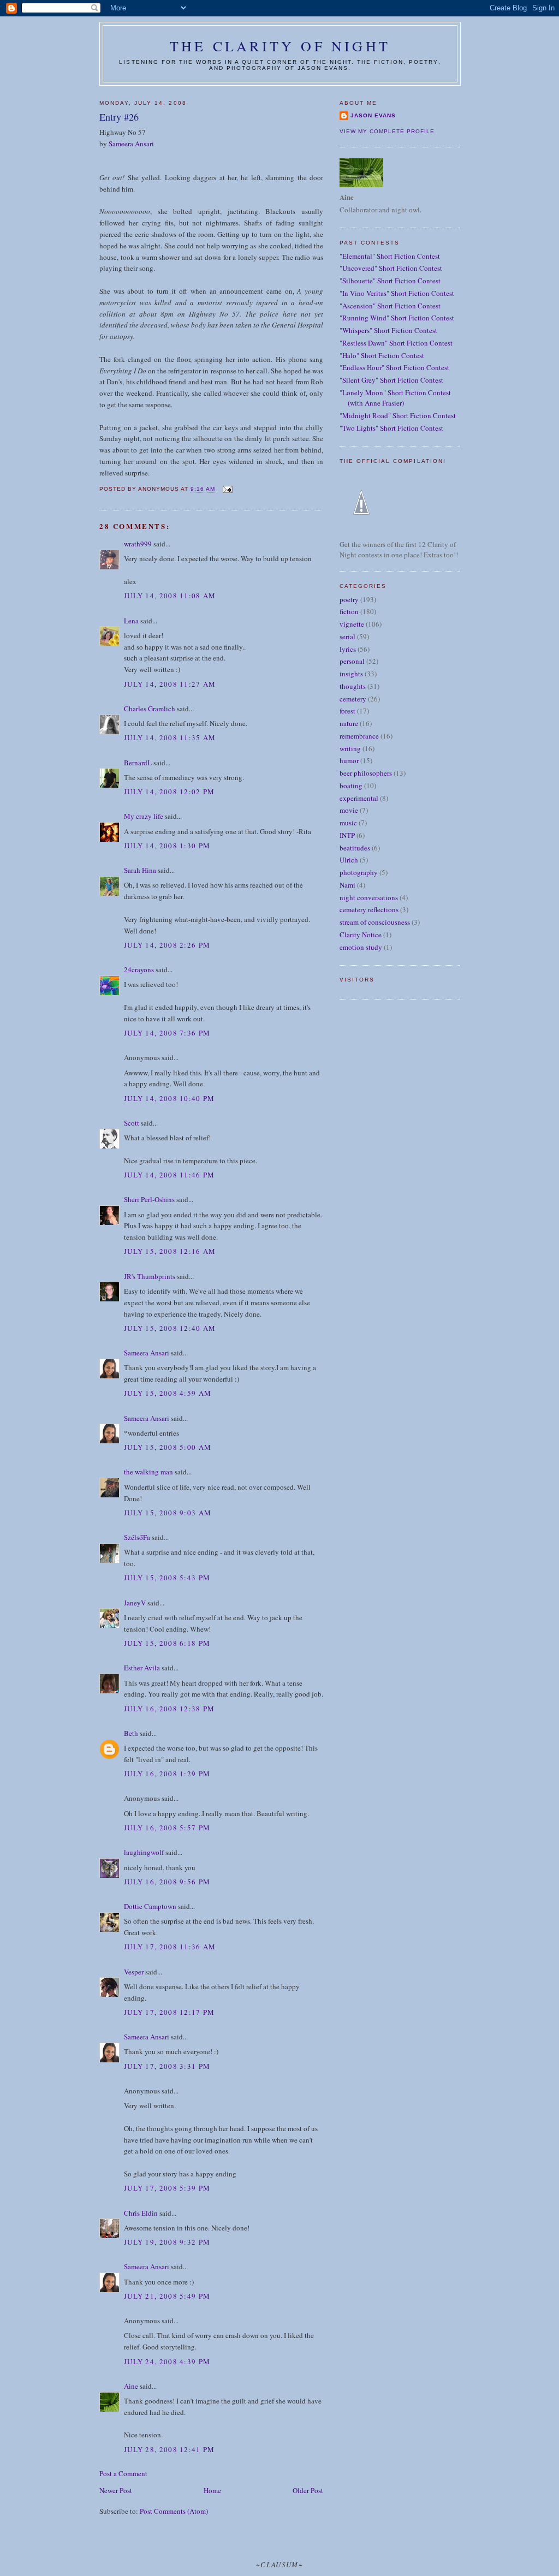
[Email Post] (227, 489)
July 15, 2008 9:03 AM (168, 1513)
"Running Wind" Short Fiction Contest (397, 318)
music (348, 823)
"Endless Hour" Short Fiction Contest (394, 367)
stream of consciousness (375, 922)
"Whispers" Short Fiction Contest (388, 330)
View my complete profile (387, 131)
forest (347, 711)
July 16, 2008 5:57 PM (167, 1828)
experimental (359, 798)
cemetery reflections (369, 909)
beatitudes (355, 848)
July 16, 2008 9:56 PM (167, 1882)
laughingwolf (144, 1852)
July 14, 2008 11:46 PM (170, 1175)
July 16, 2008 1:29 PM (167, 1774)
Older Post (308, 2490)
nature (349, 723)
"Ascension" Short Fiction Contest (390, 306)
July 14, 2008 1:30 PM (167, 846)
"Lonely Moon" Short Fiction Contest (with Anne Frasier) (395, 398)
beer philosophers (366, 773)
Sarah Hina (140, 870)
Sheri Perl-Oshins (149, 1199)
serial (347, 636)
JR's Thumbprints (150, 1276)
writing (350, 748)
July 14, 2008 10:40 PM (170, 1098)
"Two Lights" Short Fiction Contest (391, 428)
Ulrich (349, 860)
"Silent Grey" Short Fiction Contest (391, 380)
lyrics (348, 649)
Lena (131, 621)
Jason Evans (373, 115)
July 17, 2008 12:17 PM (170, 2012)
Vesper (134, 1972)
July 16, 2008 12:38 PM (170, 1709)
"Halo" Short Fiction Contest (382, 355)
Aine (131, 2386)
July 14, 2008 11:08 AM (170, 596)
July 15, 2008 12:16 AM (170, 1251)
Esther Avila (142, 1668)
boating (351, 786)
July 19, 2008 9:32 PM (167, 2242)
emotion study (361, 947)
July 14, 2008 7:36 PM (167, 1033)
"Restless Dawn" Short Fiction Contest (396, 343)
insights (351, 674)
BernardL (138, 763)
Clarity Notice (361, 935)
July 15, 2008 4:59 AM (168, 1393)
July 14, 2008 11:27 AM (170, 684)
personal (352, 661)
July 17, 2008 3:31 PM (167, 2066)
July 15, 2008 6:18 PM (167, 1643)
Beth (131, 1733)
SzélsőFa (137, 1537)
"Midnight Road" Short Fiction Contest (398, 415)
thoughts (353, 686)
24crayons (139, 969)
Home (212, 2490)
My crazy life (144, 816)
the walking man (148, 1472)
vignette (352, 624)
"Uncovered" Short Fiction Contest (391, 268)
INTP (347, 835)
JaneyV (135, 1603)
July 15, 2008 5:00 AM (168, 1447)
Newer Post (116, 2490)
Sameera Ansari (131, 144)
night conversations (369, 897)
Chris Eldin (141, 2213)
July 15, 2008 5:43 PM (167, 1578)
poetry (349, 599)
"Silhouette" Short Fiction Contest (390, 281)
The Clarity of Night (280, 46)
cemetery (353, 699)
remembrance (359, 736)
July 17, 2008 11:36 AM (170, 1947)
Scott (132, 1123)
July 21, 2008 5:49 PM (167, 2296)
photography (359, 872)
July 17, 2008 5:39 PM (167, 2188)
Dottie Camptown (150, 1906)
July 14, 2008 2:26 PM (167, 945)
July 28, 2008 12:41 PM (170, 2449)
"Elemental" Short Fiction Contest (390, 256)
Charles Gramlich (150, 709)
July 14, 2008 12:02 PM (170, 792)
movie (349, 810)
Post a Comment (123, 2473)
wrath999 (138, 544)
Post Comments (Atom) (174, 2511)
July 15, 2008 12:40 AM (170, 1328)
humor (349, 760)
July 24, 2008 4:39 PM (167, 2361)
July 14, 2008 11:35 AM (170, 737)
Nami (347, 885)
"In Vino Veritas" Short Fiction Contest (397, 293)
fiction (349, 611)
